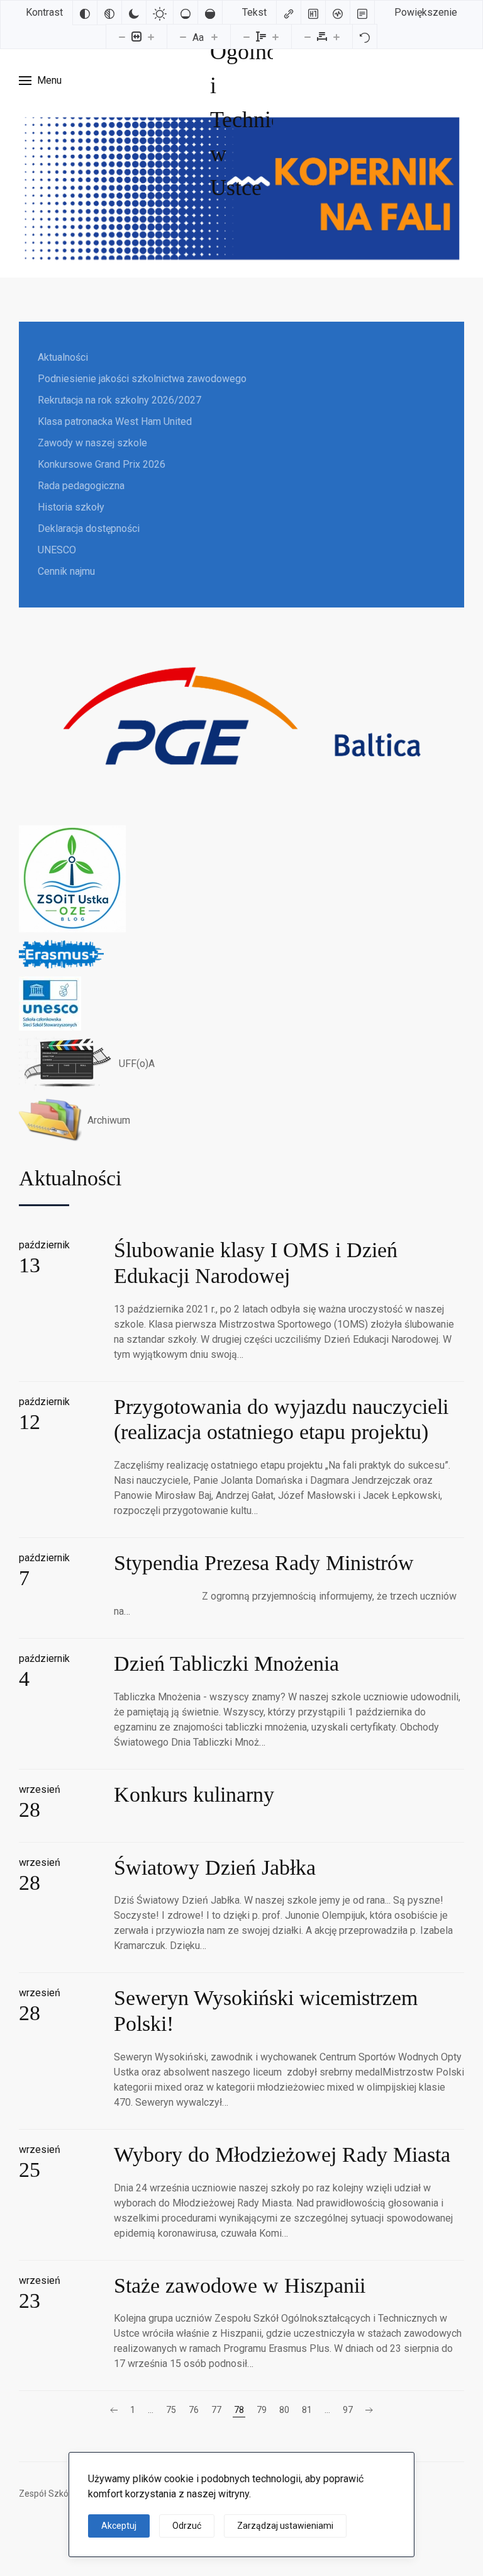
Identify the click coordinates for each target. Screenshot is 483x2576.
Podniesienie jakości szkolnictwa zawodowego (142, 379)
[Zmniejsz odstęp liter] (308, 37)
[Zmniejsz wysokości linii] (247, 37)
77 (216, 2410)
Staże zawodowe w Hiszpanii (240, 2285)
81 (307, 2410)
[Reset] (365, 37)
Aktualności (63, 357)
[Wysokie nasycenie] (210, 13)
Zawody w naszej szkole (92, 443)
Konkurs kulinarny (194, 1794)
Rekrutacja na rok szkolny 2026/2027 (119, 400)
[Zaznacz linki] (289, 13)
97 (348, 2410)
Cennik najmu (66, 571)
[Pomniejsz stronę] (122, 37)
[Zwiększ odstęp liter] (336, 37)
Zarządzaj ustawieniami (285, 2526)
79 (262, 2410)
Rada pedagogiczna (81, 486)
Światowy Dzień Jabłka (215, 1867)
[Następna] (369, 2410)
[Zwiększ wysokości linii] (275, 37)
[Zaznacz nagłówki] (313, 13)
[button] (40, 81)
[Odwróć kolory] (85, 13)
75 (171, 2410)
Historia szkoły (71, 507)
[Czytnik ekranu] (338, 13)
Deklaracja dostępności (89, 528)
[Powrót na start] (241, 81)
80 (284, 2410)
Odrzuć (187, 2526)
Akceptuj (119, 2526)
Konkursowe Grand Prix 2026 (102, 464)
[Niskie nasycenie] (186, 13)
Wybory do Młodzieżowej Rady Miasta (282, 2155)
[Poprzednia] (114, 2410)
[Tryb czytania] (362, 13)
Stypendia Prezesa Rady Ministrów (264, 1563)
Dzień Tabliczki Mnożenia (226, 1664)
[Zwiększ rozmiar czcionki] (214, 37)
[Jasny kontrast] (160, 13)
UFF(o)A (137, 1064)
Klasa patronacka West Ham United (115, 421)
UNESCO (57, 550)
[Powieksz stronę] (151, 37)
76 (194, 2410)
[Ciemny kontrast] (134, 13)
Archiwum (109, 1120)
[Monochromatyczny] (109, 13)
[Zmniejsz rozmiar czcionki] (183, 37)
